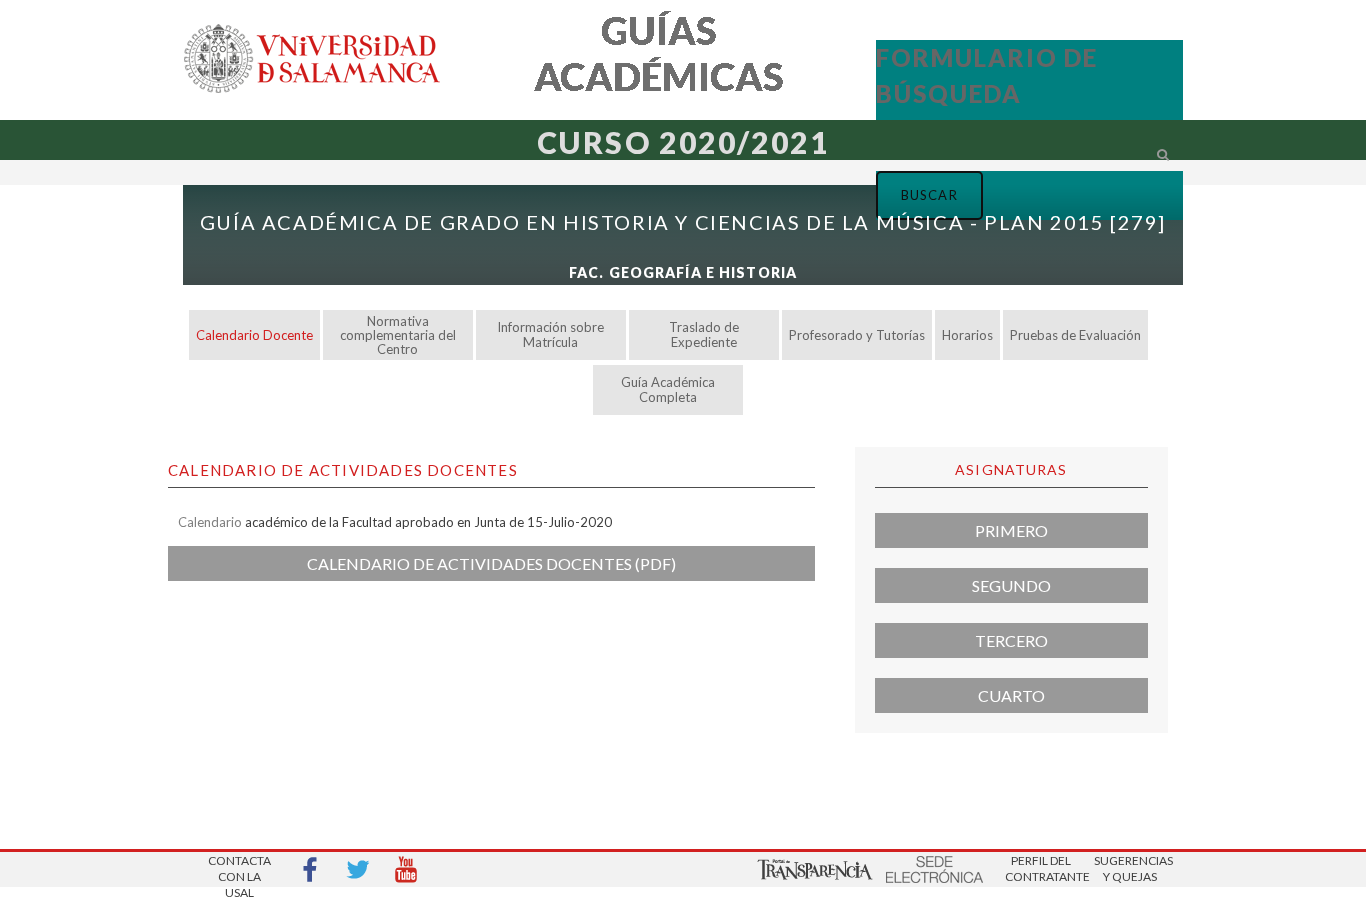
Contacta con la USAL (239, 870)
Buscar (853, 181)
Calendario (210, 522)
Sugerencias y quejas (1130, 868)
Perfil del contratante (1041, 868)
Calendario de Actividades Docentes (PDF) (491, 563)
